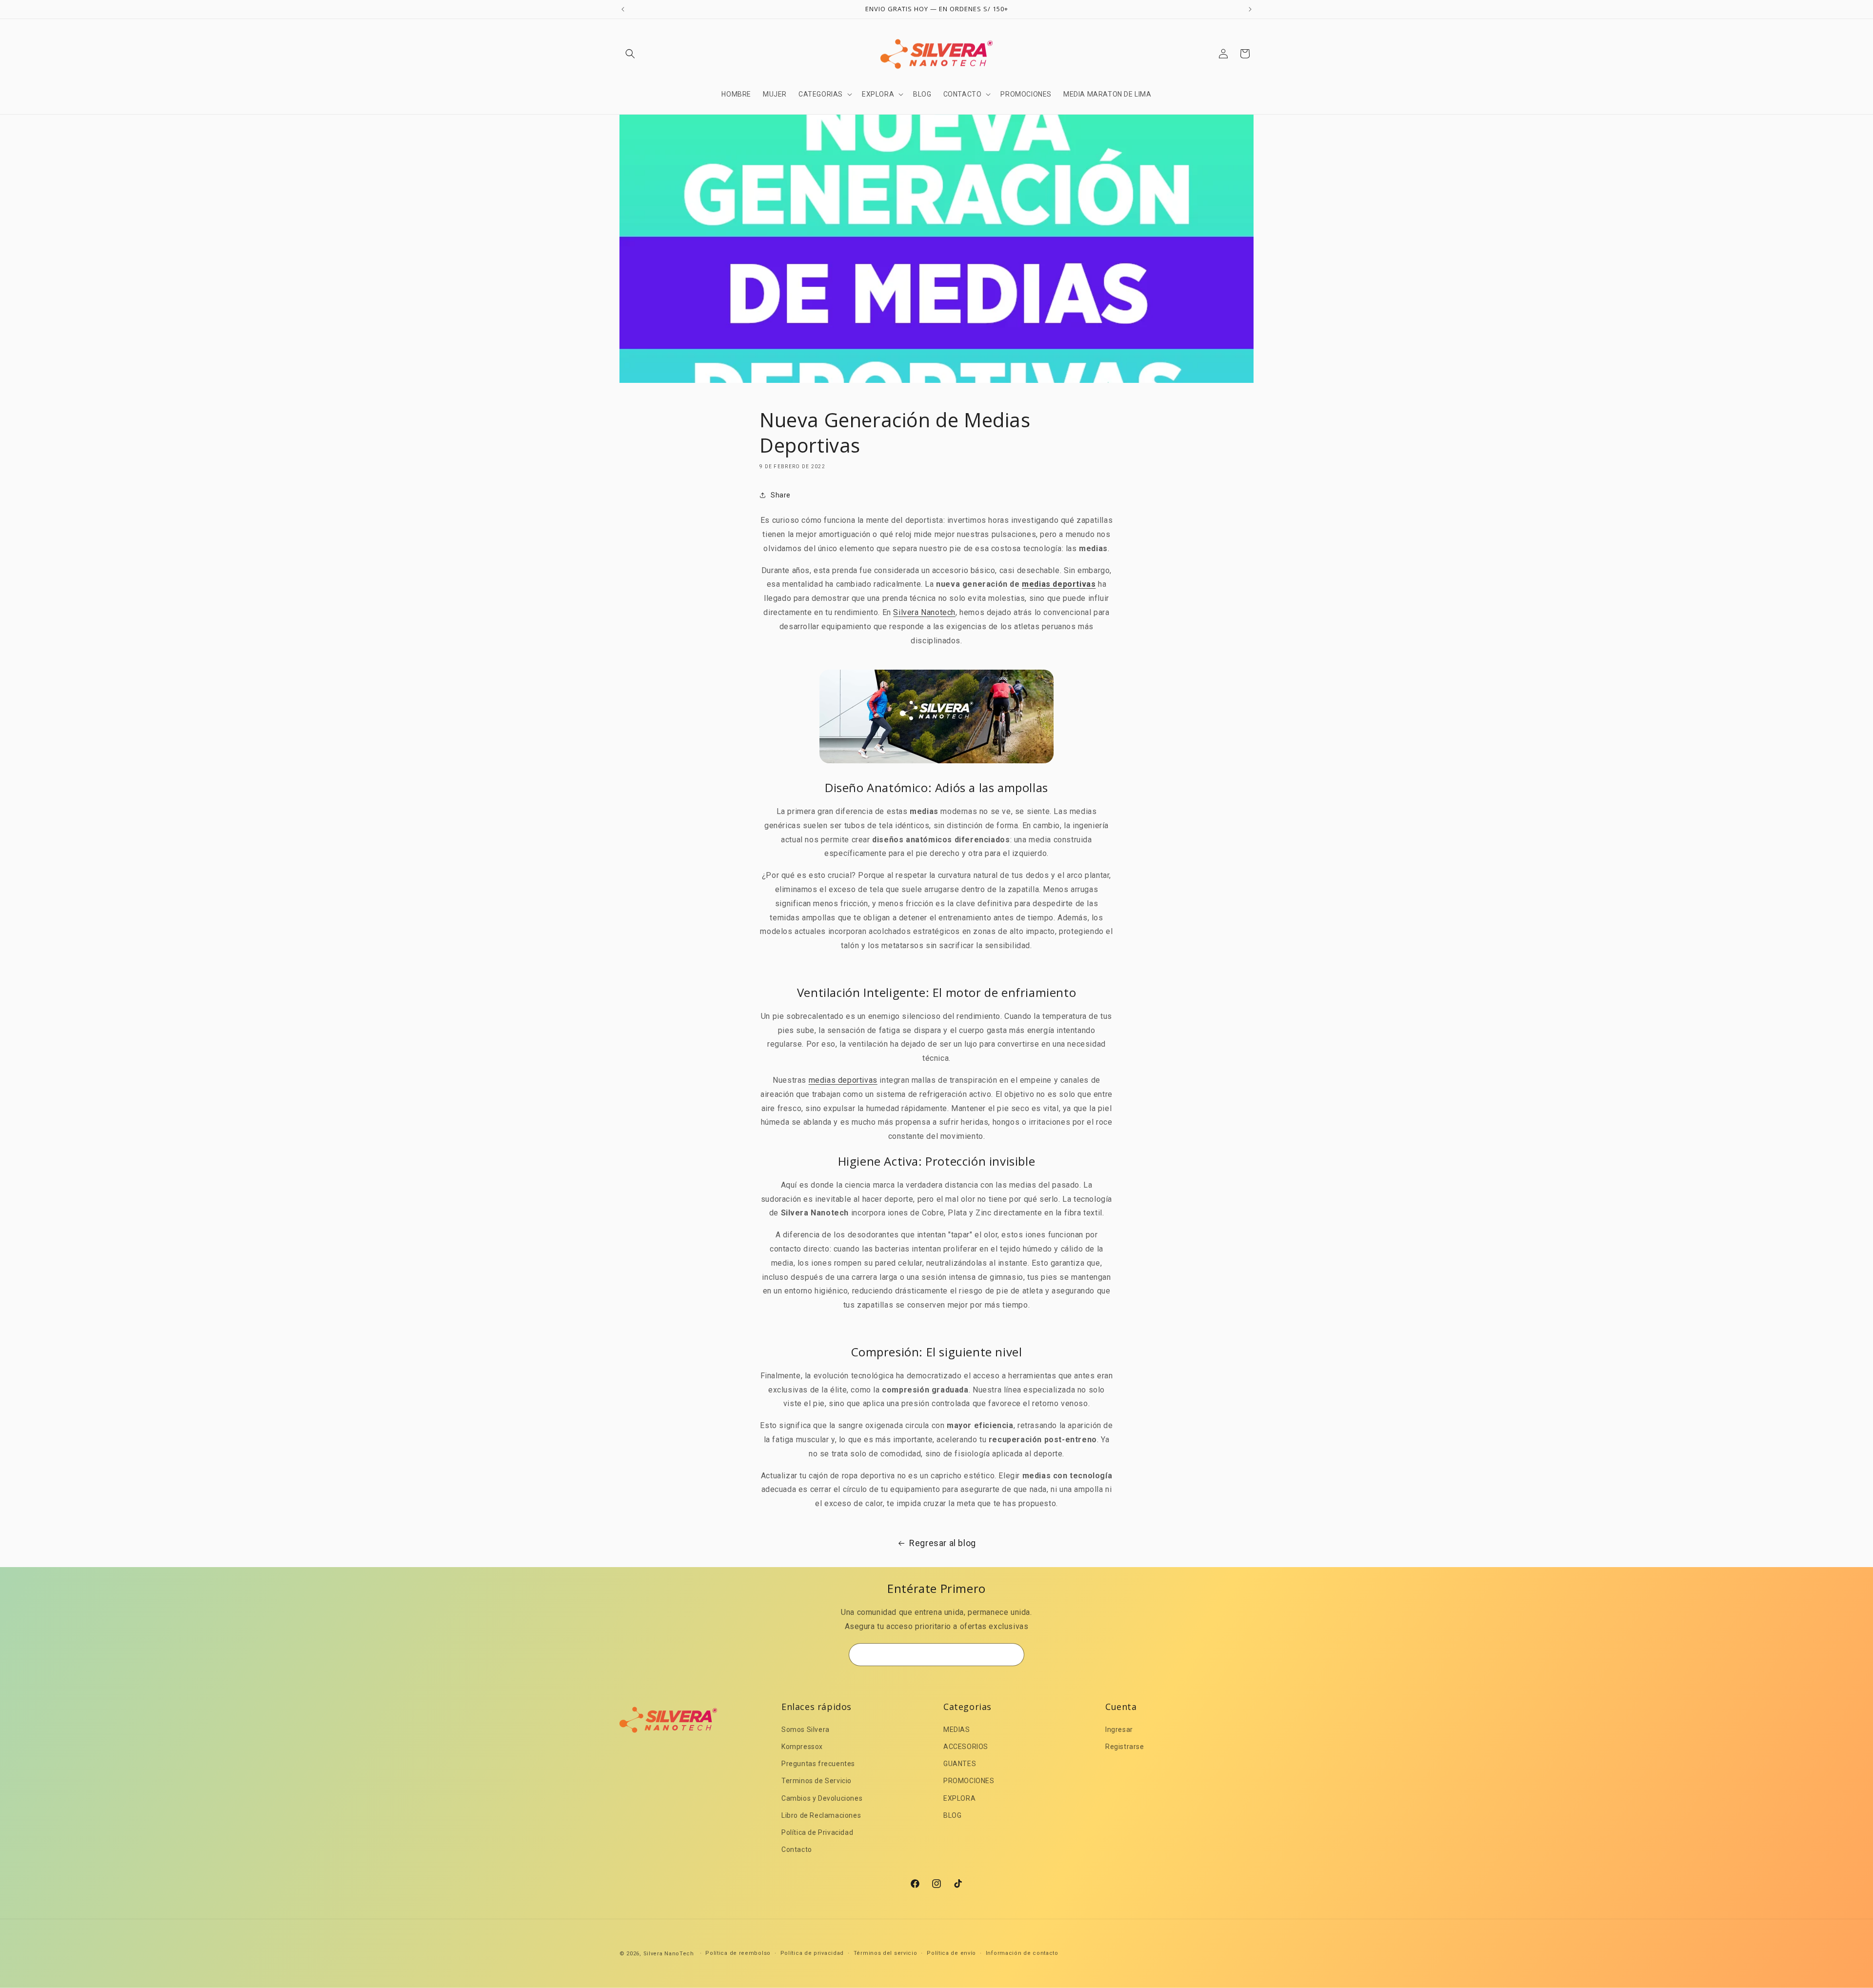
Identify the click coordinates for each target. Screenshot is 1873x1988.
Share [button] (781, 495)
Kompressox (802, 1747)
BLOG (952, 1815)
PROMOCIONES (969, 1781)
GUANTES (960, 1764)
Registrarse (1125, 1747)
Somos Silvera (806, 1730)
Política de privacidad (812, 1953)
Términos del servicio (886, 1953)
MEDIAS (957, 1730)
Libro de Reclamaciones (821, 1815)
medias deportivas (1059, 584)
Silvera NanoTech (669, 1954)
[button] (630, 54)
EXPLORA (959, 1798)
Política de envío (951, 1953)
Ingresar (1119, 1730)
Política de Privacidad (817, 1832)
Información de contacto (1022, 1953)
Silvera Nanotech (924, 612)
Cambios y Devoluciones (822, 1798)
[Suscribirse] (1013, 1655)
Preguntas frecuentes (818, 1764)
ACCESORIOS (966, 1747)
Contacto (797, 1849)
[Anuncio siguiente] (1250, 9)
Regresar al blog (943, 1543)
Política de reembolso (738, 1953)
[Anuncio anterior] (623, 9)
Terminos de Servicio (817, 1781)
